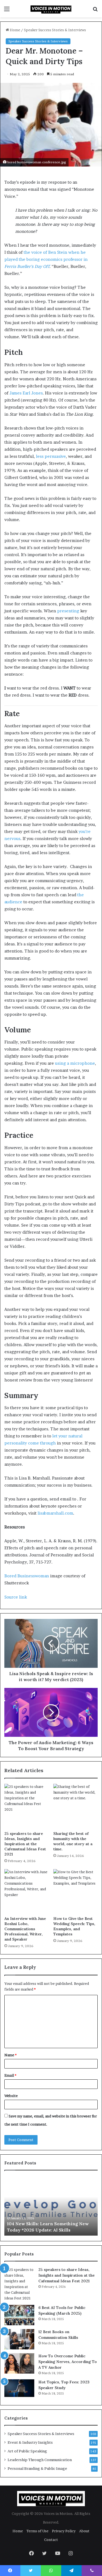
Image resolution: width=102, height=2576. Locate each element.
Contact (51, 2540)
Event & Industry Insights (30, 2442)
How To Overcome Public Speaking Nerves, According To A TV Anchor (68, 2362)
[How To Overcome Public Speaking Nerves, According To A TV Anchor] (19, 2363)
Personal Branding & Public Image (37, 2468)
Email (10, 2075)
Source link (16, 1597)
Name (10, 2055)
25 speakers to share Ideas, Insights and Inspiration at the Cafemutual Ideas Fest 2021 (25, 1844)
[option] (51, 2206)
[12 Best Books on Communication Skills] (19, 2339)
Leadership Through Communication (40, 2460)
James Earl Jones (26, 393)
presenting (68, 611)
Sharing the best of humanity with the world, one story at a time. (73, 1841)
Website (11, 2096)
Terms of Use (37, 2531)
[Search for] (95, 11)
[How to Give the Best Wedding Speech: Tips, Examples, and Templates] (76, 1891)
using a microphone (75, 1063)
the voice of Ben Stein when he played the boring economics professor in (46, 259)
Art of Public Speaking (27, 2451)
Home (15, 30)
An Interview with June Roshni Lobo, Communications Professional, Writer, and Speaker (25, 1929)
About (84, 2531)
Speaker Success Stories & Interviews (55, 30)
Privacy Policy (64, 2531)
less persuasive (51, 456)
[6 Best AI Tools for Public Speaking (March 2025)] (19, 2315)
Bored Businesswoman (27, 1576)
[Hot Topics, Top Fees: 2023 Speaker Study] (19, 2389)
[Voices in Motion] (51, 9)
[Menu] (7, 11)
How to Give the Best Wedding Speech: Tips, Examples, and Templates (74, 1926)
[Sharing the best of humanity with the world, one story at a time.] (76, 1806)
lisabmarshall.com (55, 1513)
